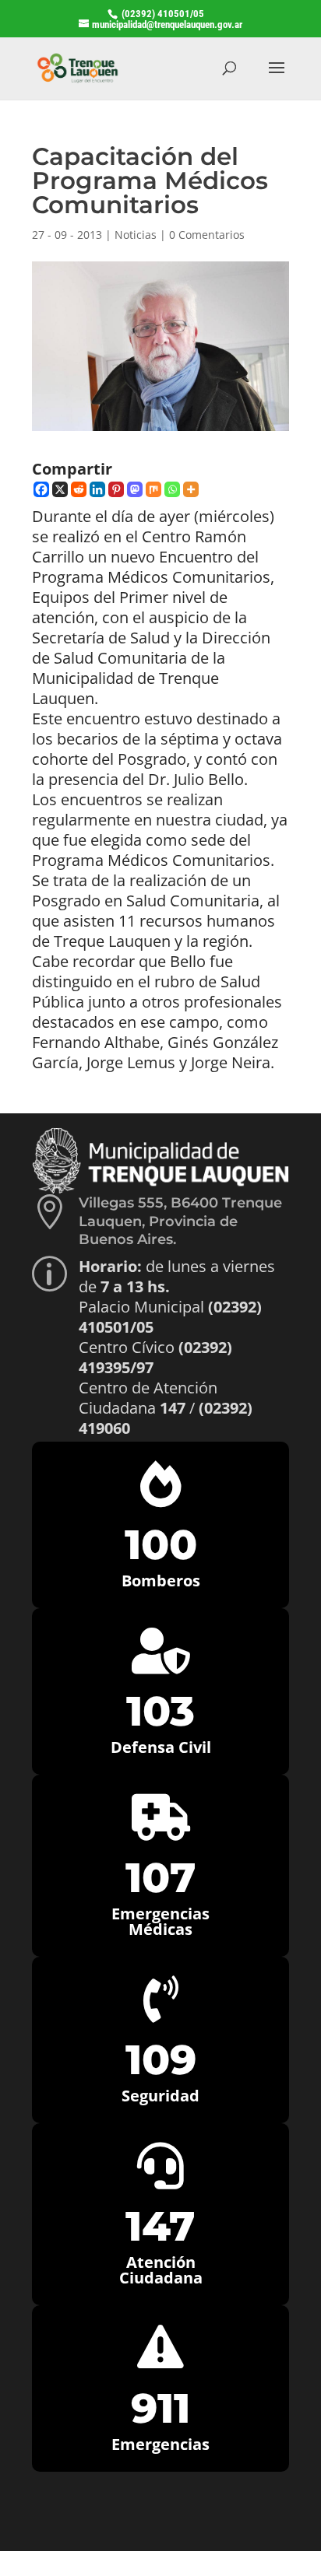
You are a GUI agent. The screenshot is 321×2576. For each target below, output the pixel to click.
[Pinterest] (116, 489)
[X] (60, 489)
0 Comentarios (207, 235)
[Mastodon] (135, 489)
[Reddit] (79, 489)
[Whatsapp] (172, 489)
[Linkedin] (97, 489)
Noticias (136, 235)
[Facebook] (41, 489)
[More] (191, 489)
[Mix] (153, 489)
